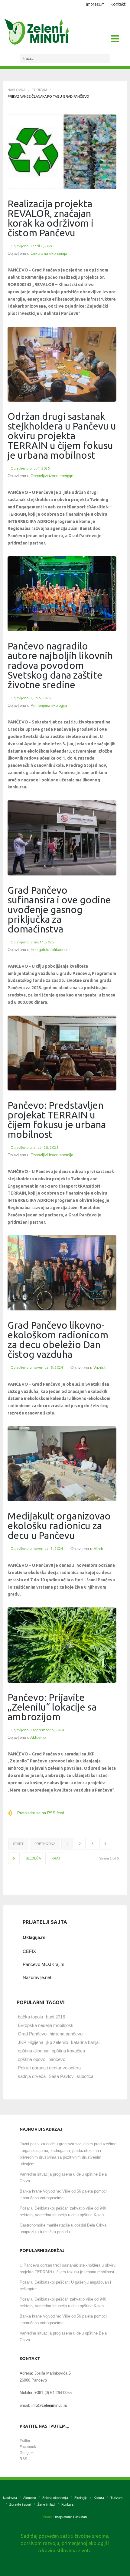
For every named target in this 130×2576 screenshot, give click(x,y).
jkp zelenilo (57, 2042)
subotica (85, 2076)
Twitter (25, 2441)
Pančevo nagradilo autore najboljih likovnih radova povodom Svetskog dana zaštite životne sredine (60, 665)
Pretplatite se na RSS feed (41, 1813)
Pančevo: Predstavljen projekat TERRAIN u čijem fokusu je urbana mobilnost (57, 1120)
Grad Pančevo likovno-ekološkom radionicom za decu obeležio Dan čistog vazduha (58, 1340)
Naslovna (16, 90)
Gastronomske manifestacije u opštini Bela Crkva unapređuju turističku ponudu (63, 2229)
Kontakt (118, 4)
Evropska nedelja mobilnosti (45, 2025)
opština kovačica (68, 2051)
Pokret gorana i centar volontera (49, 2068)
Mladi (98, 1549)
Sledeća (33, 1858)
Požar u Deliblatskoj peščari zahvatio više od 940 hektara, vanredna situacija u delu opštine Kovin (63, 2212)
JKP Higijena (31, 2042)
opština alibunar (33, 2051)
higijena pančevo (66, 2034)
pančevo (57, 2059)
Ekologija (81, 2498)
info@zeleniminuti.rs (49, 2405)
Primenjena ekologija (49, 705)
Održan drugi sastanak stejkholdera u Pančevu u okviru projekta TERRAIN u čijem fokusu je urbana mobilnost (62, 436)
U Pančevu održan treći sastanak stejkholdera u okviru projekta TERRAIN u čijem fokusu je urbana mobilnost (68, 2269)
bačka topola (30, 2017)
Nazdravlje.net (37, 1977)
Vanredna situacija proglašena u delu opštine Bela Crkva (63, 2178)
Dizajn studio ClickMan (70, 2517)
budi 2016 (55, 2017)
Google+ (27, 2453)
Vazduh (100, 1368)
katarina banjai (85, 2042)
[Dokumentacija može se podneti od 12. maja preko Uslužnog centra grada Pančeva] (62, 838)
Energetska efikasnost (50, 950)
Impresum (95, 4)
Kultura (99, 2498)
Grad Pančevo (32, 2034)
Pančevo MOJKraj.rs (44, 1964)
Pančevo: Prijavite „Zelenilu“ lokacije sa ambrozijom (52, 1707)
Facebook (28, 2447)
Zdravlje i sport (20, 2504)
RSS (23, 2459)
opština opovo (32, 2059)
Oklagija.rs (34, 1937)
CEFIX (29, 1951)
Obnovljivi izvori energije (52, 476)
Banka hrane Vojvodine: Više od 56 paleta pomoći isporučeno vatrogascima (63, 2195)
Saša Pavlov (61, 2076)
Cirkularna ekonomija (49, 253)
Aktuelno (38, 1737)
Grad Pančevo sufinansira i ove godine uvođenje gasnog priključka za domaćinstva (59, 909)
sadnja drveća (32, 2076)
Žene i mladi (46, 2504)
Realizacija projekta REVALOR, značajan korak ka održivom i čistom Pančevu (50, 218)
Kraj (56, 1858)
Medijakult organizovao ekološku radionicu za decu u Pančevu (59, 1526)
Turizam (39, 90)
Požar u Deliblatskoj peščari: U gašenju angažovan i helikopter (65, 2286)
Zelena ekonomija (55, 2498)
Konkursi (68, 2504)
